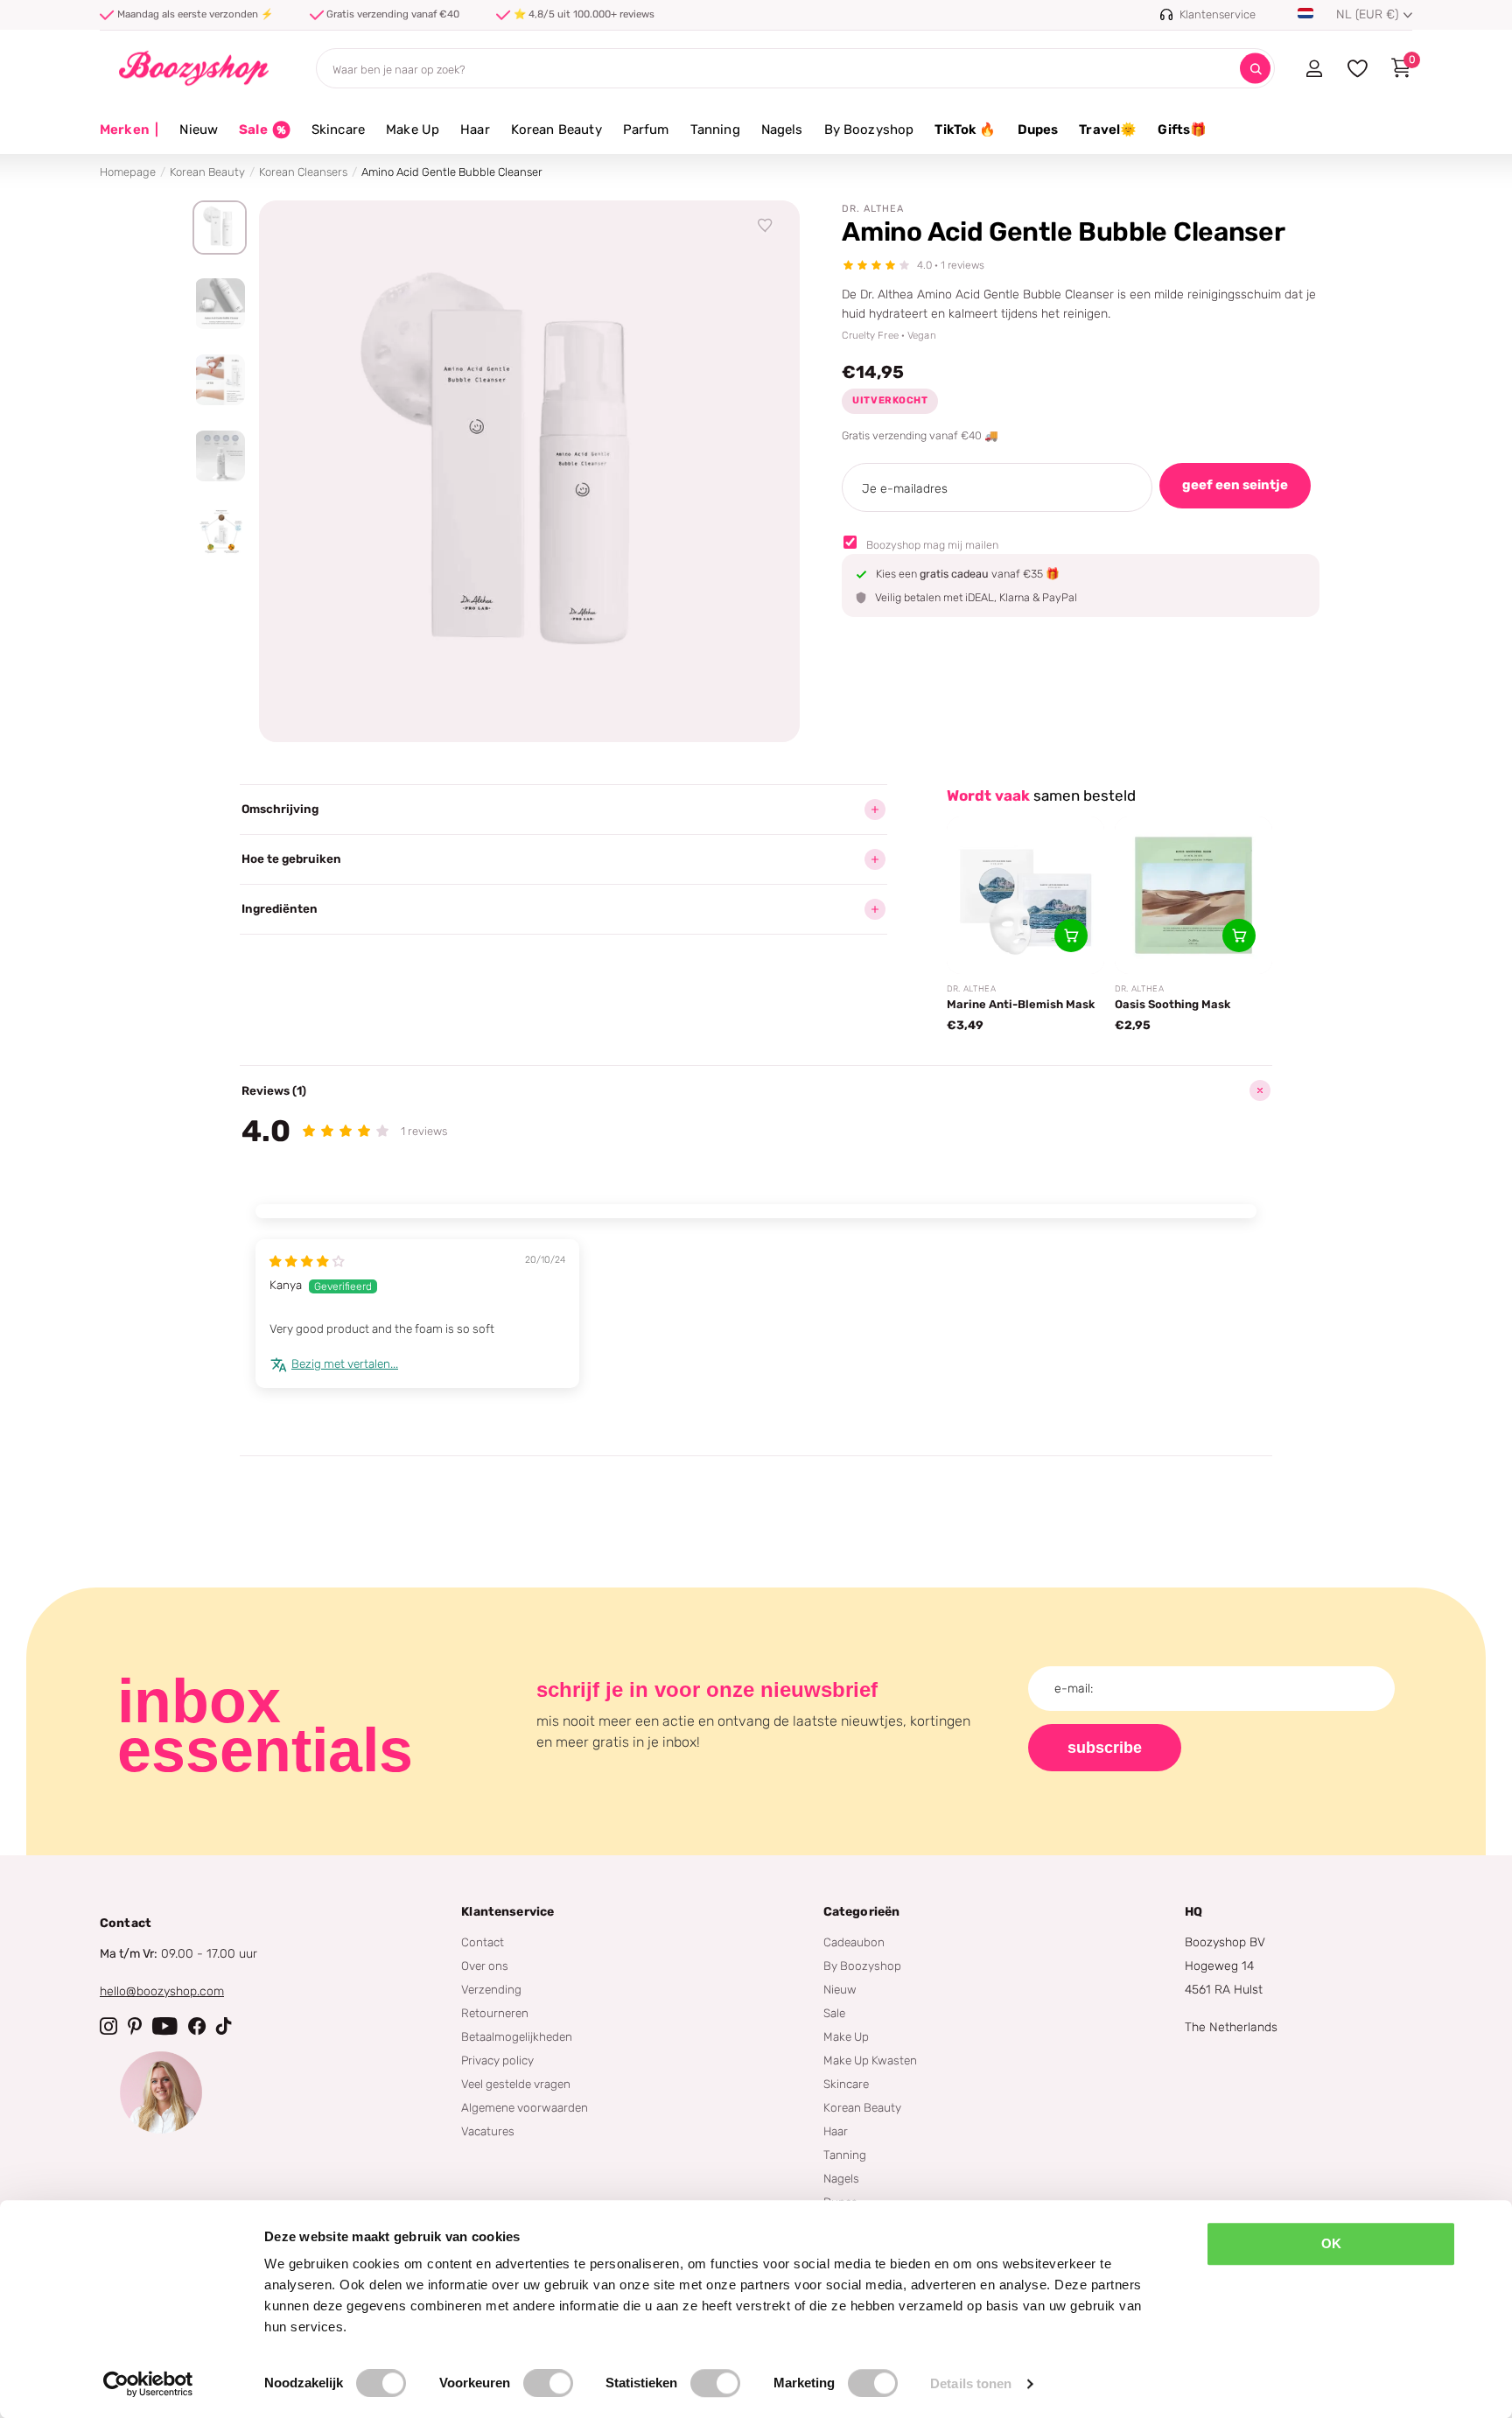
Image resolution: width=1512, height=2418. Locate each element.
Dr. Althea (873, 209)
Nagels (782, 130)
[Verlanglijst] (766, 226)
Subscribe (1105, 1748)
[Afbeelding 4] (220, 456)
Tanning (715, 130)
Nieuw (199, 130)
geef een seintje (1235, 485)
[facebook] (197, 2026)
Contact (483, 1942)
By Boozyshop (869, 130)
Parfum (646, 130)
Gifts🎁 (1182, 130)
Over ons (485, 1966)
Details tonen (971, 2383)
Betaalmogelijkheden (517, 2036)
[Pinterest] (135, 2026)
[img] (307, 1261)
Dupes (1038, 130)
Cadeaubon (854, 1942)
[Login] (1314, 68)
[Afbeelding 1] (220, 228)
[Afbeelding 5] (220, 532)
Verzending (491, 1989)
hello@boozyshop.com (162, 1991)
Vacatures (488, 2131)
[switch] (548, 2383)
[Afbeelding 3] (220, 380)
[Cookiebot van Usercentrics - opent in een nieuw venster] (148, 2384)
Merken (129, 130)
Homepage (128, 172)
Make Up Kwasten (870, 2060)
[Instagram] (108, 2026)
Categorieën (862, 1912)
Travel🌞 (1108, 130)
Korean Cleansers (303, 172)
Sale (834, 2013)
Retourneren (495, 2013)
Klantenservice (507, 1912)
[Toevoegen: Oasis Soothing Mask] (1239, 936)
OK (1331, 2243)
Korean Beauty (556, 130)
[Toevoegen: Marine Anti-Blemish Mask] (1071, 936)
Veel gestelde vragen (516, 2084)
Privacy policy (497, 2060)
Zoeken (1255, 69)
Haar (475, 130)
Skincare (338, 130)
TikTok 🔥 (965, 130)
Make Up (413, 130)
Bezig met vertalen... (345, 1363)
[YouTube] (165, 2026)
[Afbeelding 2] (220, 304)
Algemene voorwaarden (525, 2107)
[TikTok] (224, 2026)
